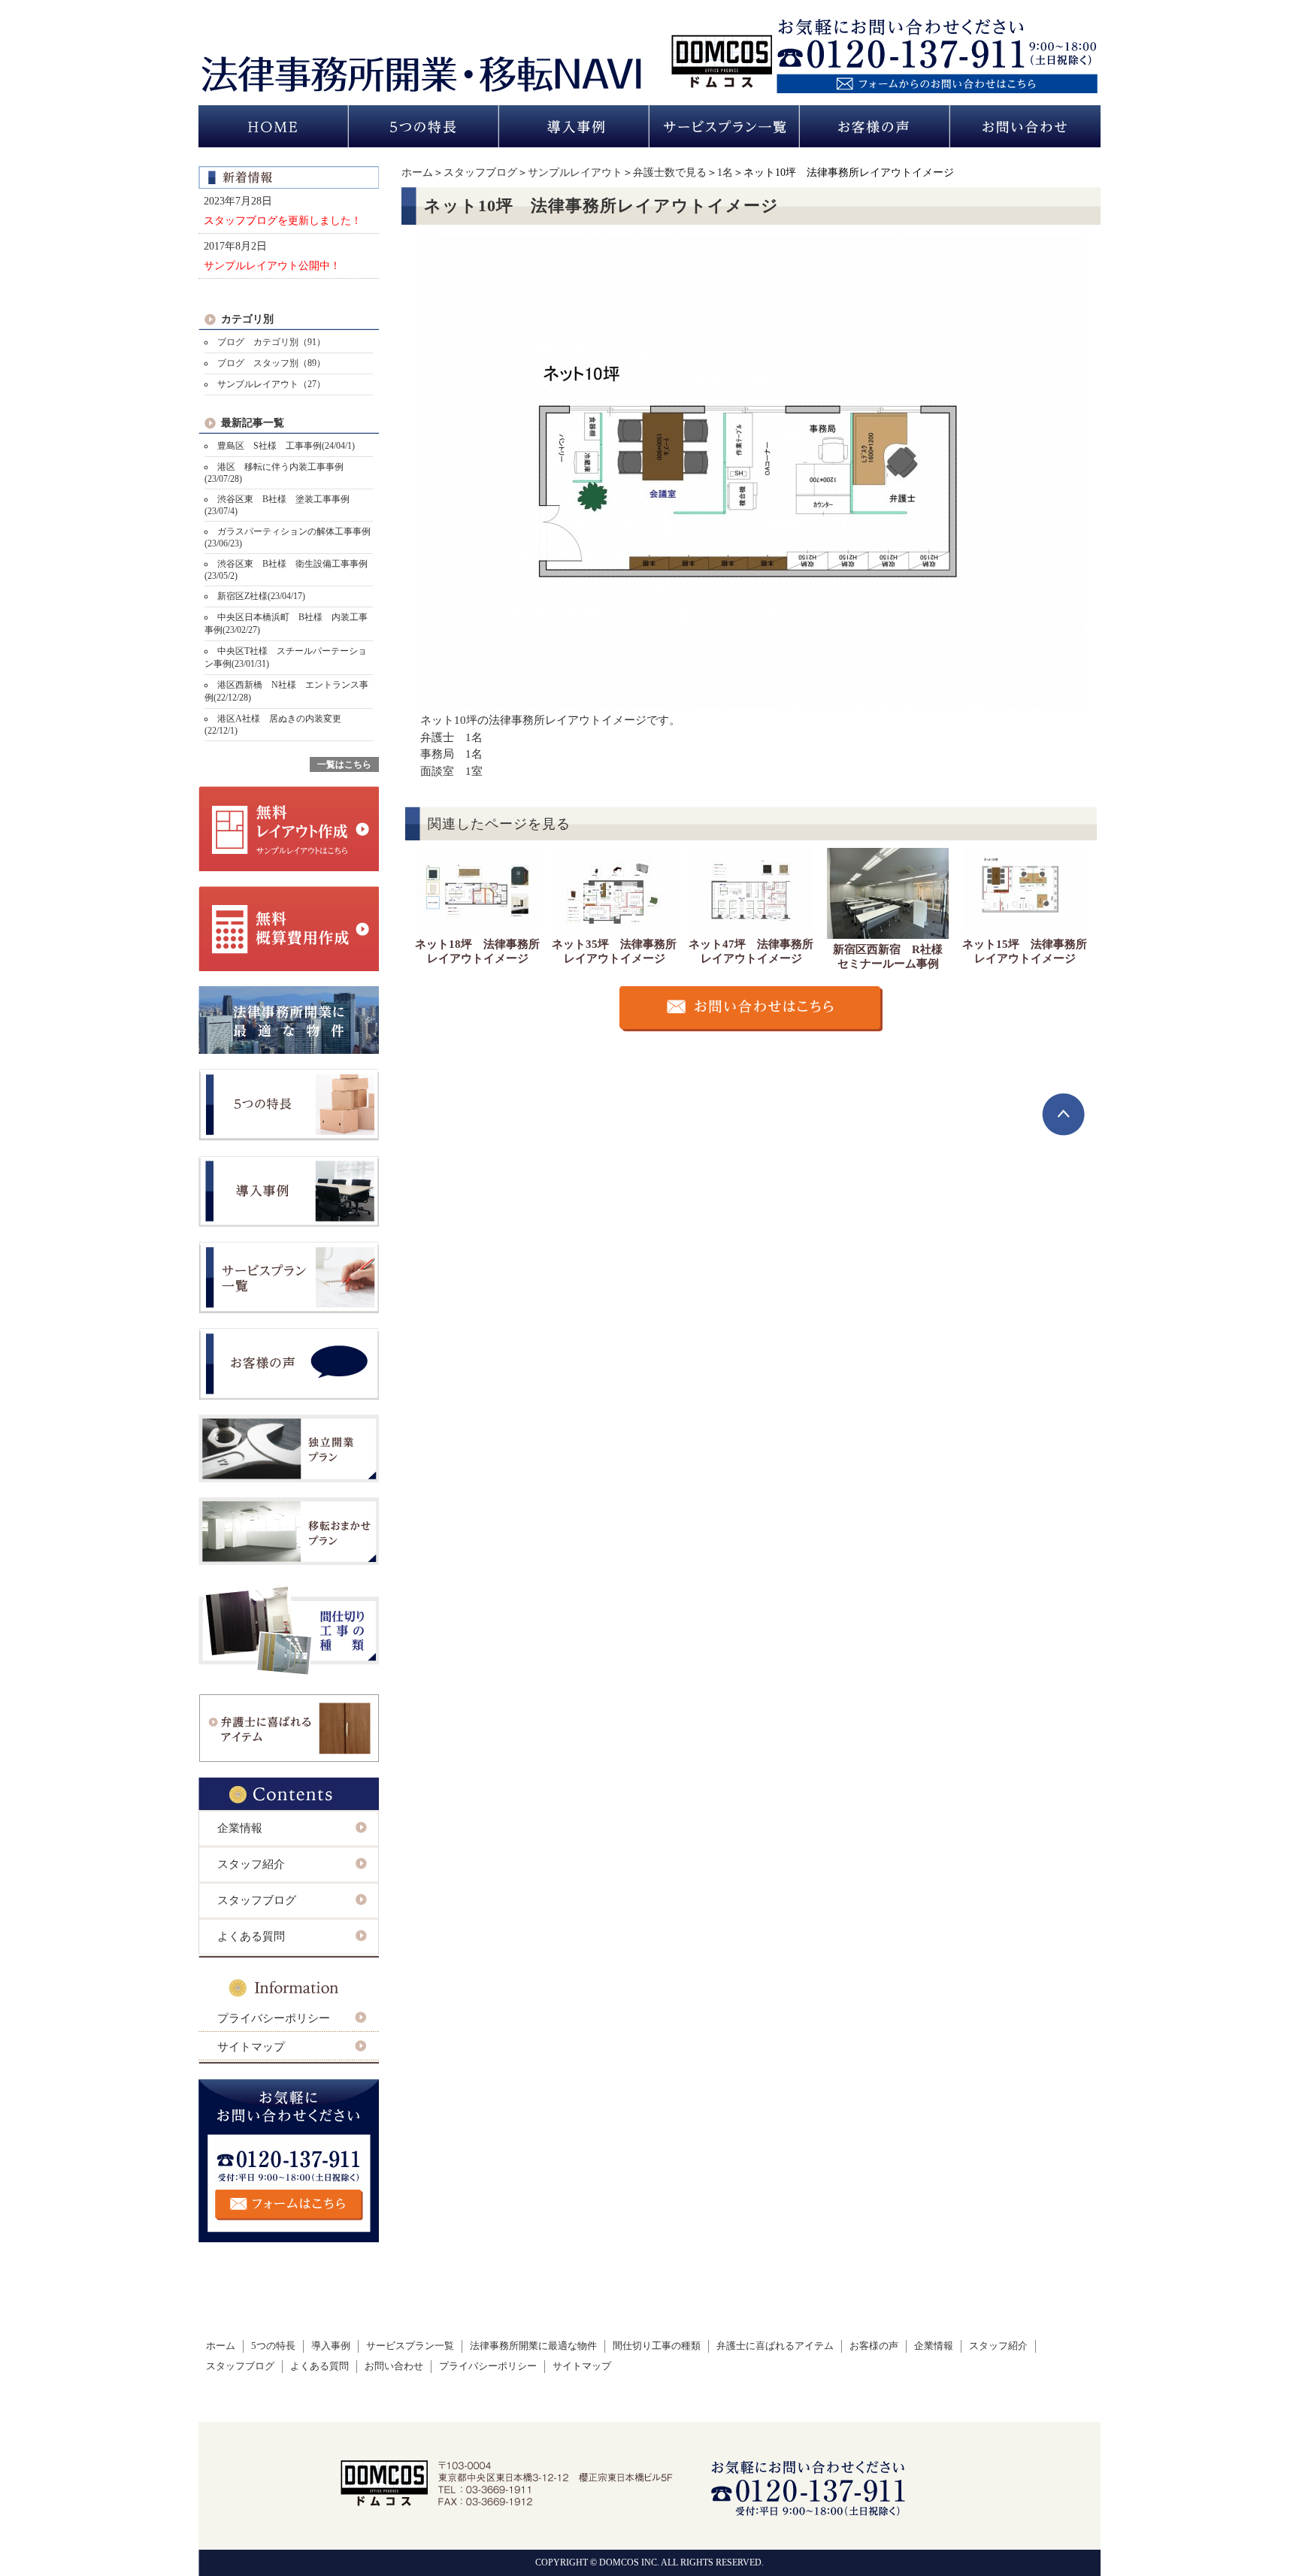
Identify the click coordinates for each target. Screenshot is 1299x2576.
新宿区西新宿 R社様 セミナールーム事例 (893, 957)
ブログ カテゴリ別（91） (271, 342)
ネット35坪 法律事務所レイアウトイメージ (614, 951)
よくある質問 (251, 1936)
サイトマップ (251, 2047)
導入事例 (331, 2346)
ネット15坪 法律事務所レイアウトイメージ (1025, 951)
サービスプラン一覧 (410, 2346)
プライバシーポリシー (274, 2018)
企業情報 (240, 1828)
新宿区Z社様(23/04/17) (261, 596)
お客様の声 (874, 2346)
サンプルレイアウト (575, 173)
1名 (725, 173)
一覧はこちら (344, 764)
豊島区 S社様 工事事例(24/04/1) (286, 446)
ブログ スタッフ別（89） (271, 363)
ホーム (417, 173)
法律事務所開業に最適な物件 (533, 2346)
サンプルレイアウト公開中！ (272, 265)
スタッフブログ (480, 173)
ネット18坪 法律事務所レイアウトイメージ (477, 951)
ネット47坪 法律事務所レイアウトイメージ (751, 951)
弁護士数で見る (670, 173)
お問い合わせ (394, 2366)
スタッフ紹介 (251, 1864)
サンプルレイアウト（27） (271, 384)
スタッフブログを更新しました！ (283, 220)
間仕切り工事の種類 (657, 2346)
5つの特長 (273, 2346)
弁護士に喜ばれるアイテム (775, 2346)
